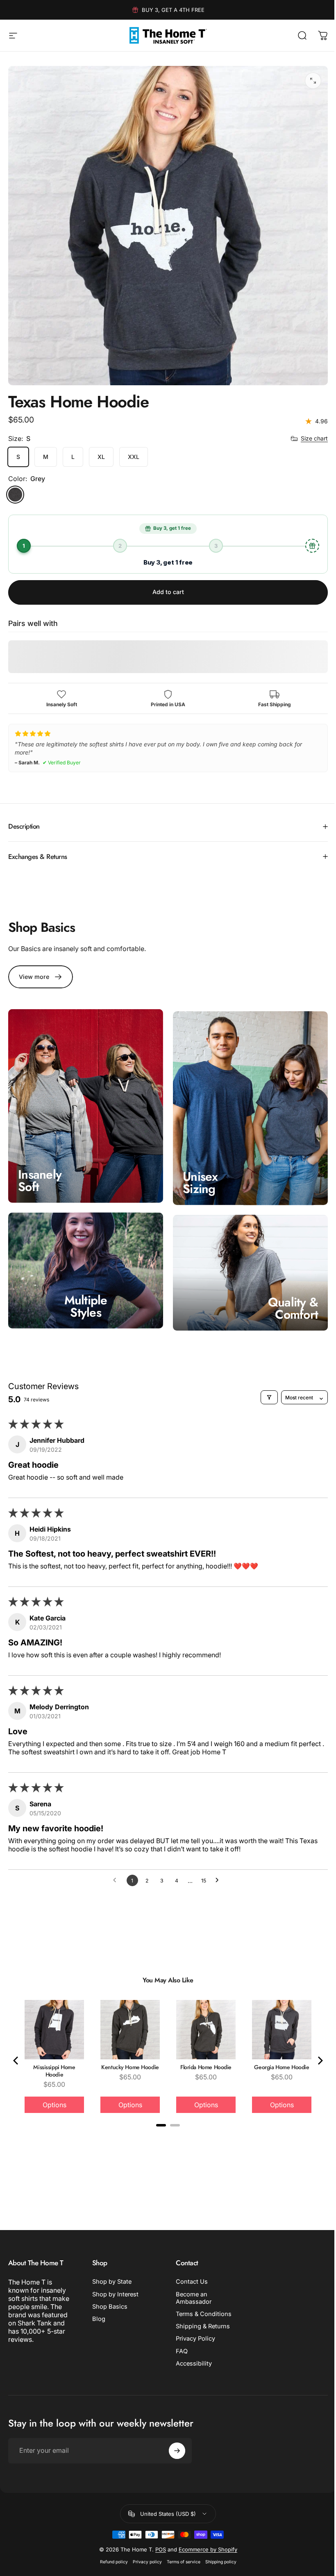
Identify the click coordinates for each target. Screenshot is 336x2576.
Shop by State (110, 2269)
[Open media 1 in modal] (313, 81)
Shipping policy (218, 2559)
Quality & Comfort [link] (287, 1296)
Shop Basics (108, 2294)
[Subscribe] (175, 2448)
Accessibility (191, 2351)
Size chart (314, 438)
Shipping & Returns (200, 2314)
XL (101, 457)
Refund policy (111, 2559)
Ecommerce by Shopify (205, 2547)
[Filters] (104, 1384)
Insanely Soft (40, 1170)
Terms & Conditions (201, 2302)
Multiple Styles (84, 1294)
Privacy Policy (193, 2326)
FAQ (179, 2339)
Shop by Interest (114, 2282)
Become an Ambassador (191, 2286)
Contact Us (189, 2269)
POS (157, 2547)
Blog (97, 2307)
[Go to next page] (216, 1868)
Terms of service (180, 2559)
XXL (134, 457)
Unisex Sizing (198, 1173)
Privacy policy (144, 2559)
